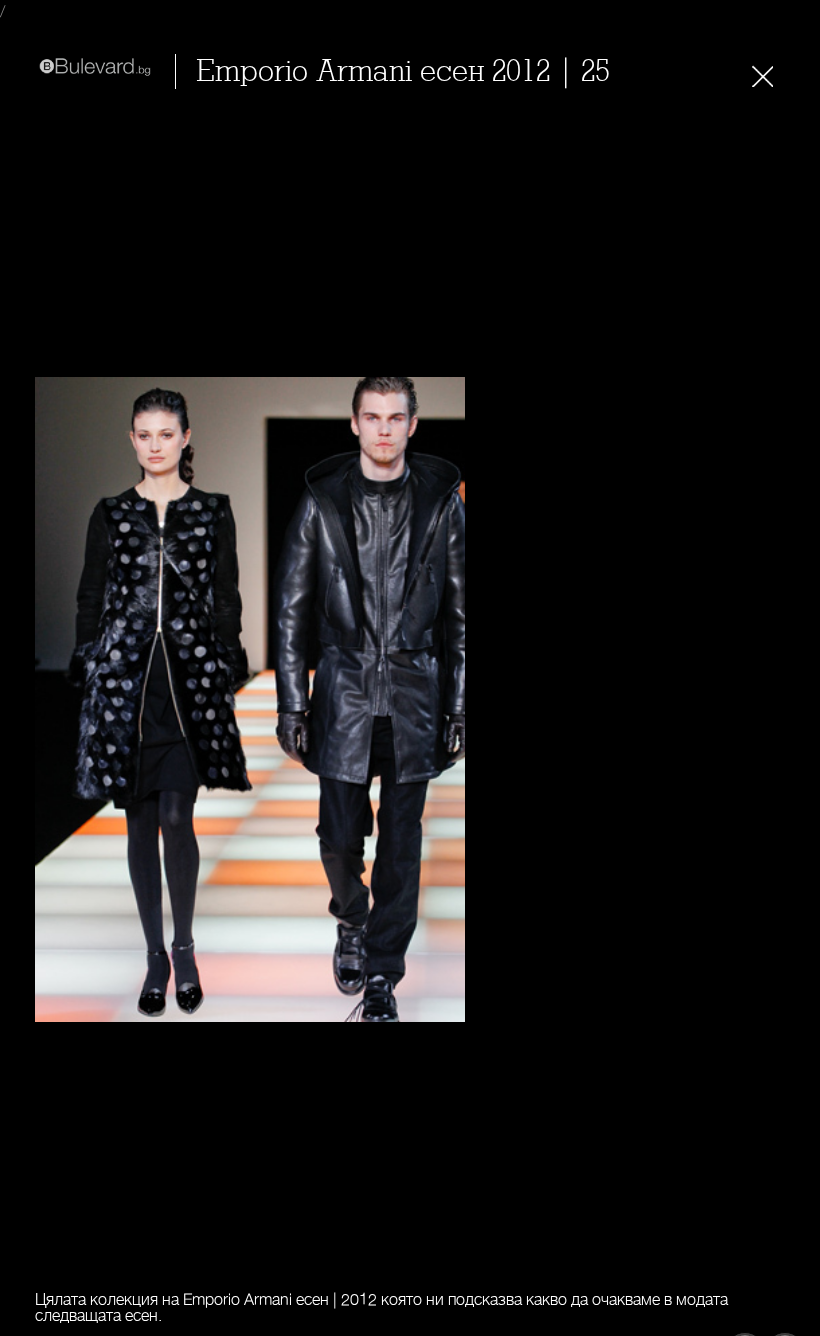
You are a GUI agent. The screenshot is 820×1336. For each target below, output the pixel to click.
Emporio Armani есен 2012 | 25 (403, 71)
